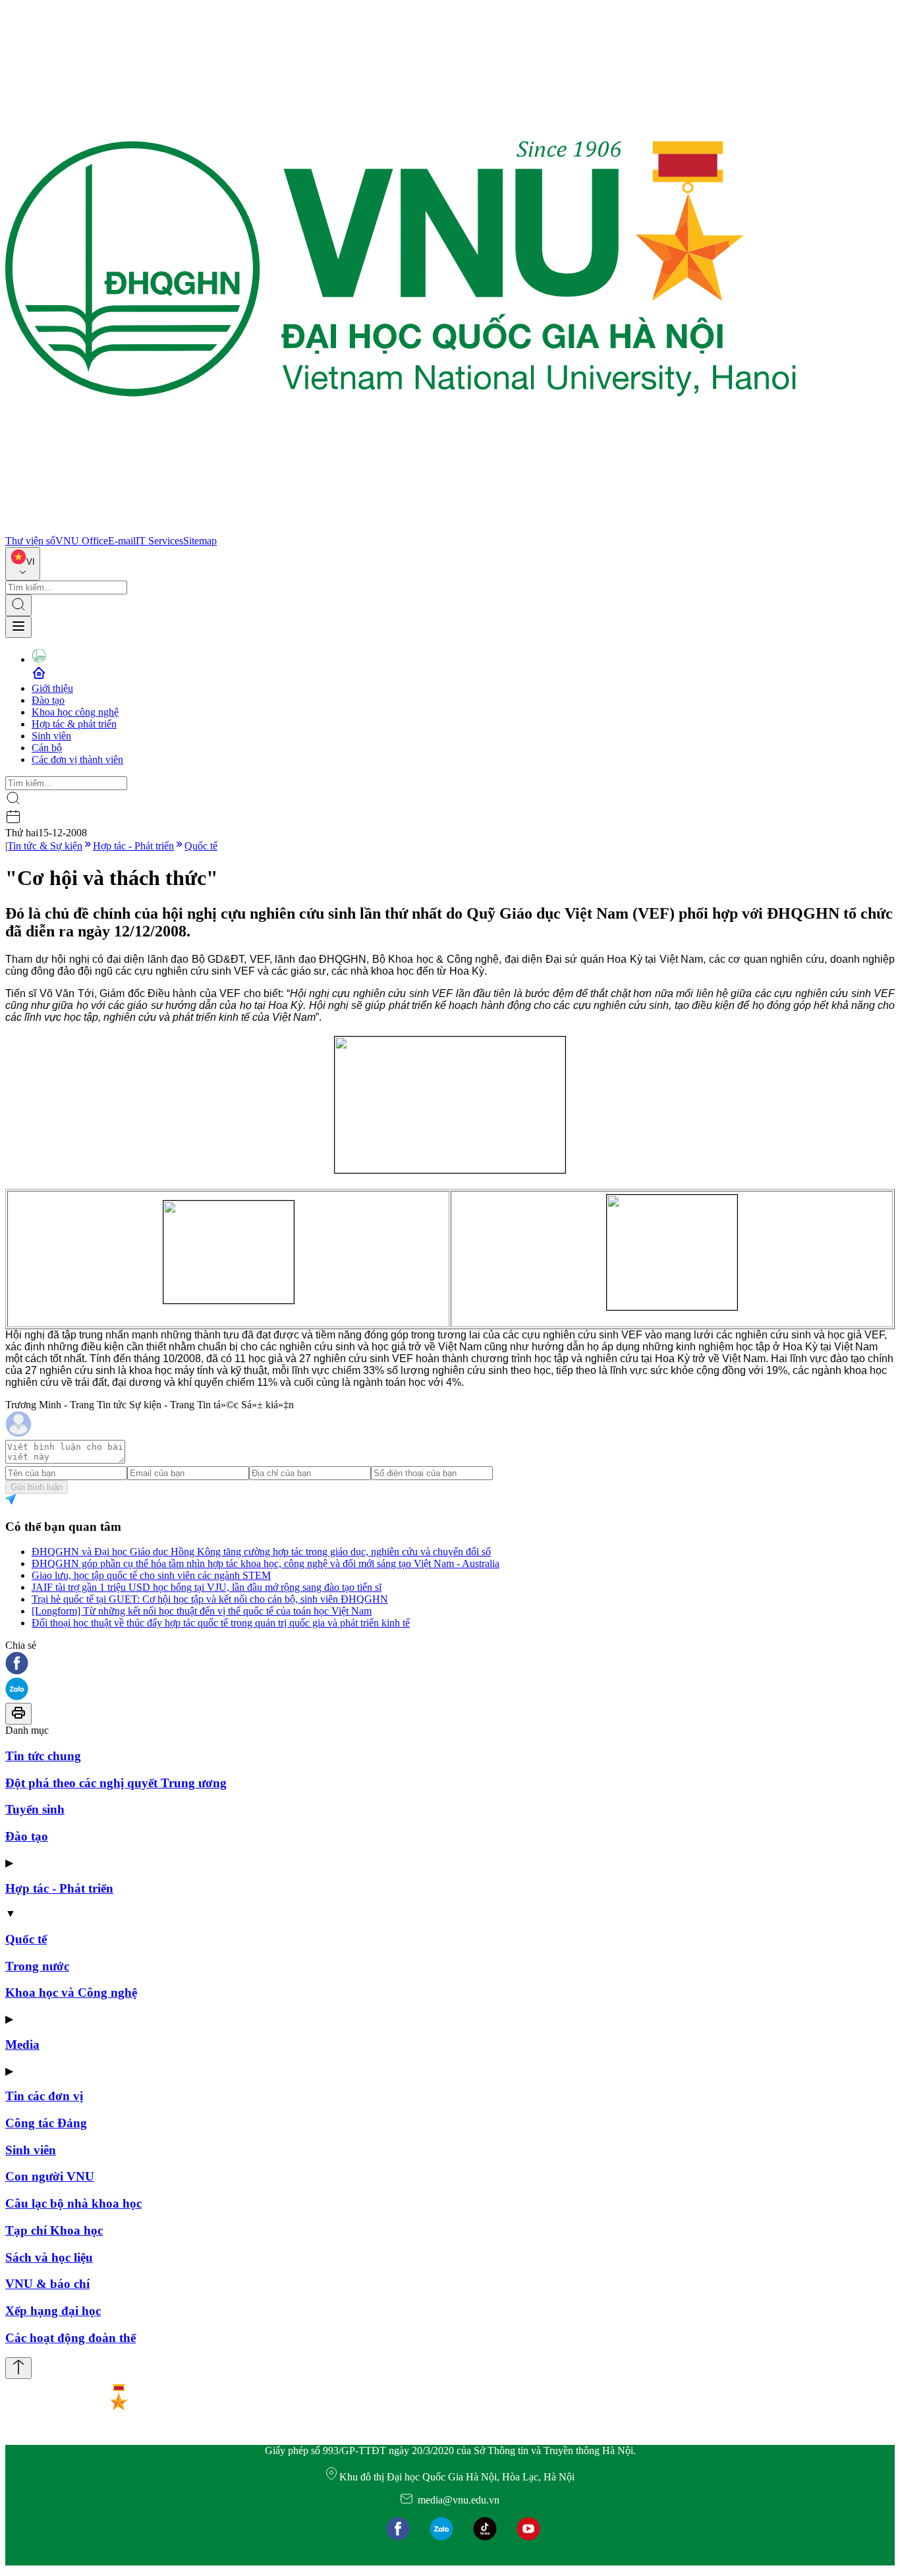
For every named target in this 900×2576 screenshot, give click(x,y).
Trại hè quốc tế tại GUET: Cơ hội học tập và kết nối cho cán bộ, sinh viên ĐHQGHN (210, 1599)
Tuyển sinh (35, 1809)
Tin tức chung (43, 1756)
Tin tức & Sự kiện (45, 846)
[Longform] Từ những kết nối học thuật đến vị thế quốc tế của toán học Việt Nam (202, 1611)
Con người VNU (50, 2176)
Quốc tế (201, 846)
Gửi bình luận (37, 1487)
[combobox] (23, 564)
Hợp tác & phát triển (74, 724)
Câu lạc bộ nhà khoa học (73, 2203)
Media (22, 2045)
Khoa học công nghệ (75, 712)
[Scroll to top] (18, 2368)
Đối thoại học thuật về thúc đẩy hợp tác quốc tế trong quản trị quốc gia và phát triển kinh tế (221, 1623)
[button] (450, 1664)
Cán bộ (47, 748)
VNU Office (82, 541)
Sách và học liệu (49, 2257)
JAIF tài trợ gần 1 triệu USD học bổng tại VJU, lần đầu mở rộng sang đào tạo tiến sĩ (207, 1587)
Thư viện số (30, 541)
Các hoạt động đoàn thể (70, 2338)
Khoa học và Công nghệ (71, 1992)
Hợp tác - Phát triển (133, 846)
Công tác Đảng (46, 2123)
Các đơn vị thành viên (77, 759)
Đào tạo (48, 700)
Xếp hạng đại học (53, 2311)
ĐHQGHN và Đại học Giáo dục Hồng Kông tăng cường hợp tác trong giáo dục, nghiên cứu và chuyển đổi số (261, 1552)
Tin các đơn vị (44, 2096)
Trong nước (37, 1966)
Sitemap (200, 541)
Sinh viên (51, 736)
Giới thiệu (52, 688)
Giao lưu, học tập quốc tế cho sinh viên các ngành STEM (151, 1575)
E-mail (122, 541)
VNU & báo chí (47, 2284)
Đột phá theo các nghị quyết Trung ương (116, 1783)
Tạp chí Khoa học (54, 2230)
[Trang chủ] (401, 529)
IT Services (159, 541)
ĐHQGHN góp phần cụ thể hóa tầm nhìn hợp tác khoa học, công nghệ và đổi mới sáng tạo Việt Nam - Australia (266, 1563)
